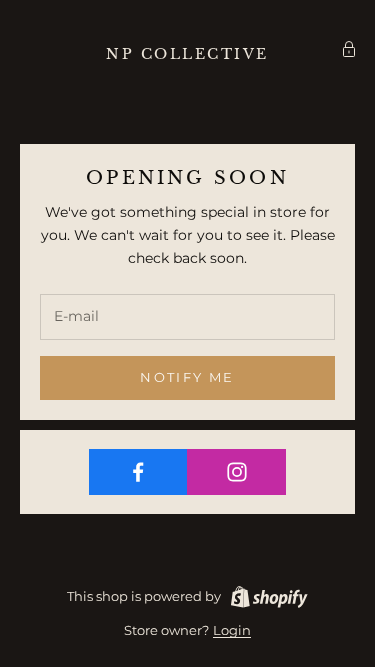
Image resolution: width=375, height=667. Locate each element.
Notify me (187, 377)
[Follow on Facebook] (138, 472)
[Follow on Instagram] (236, 472)
